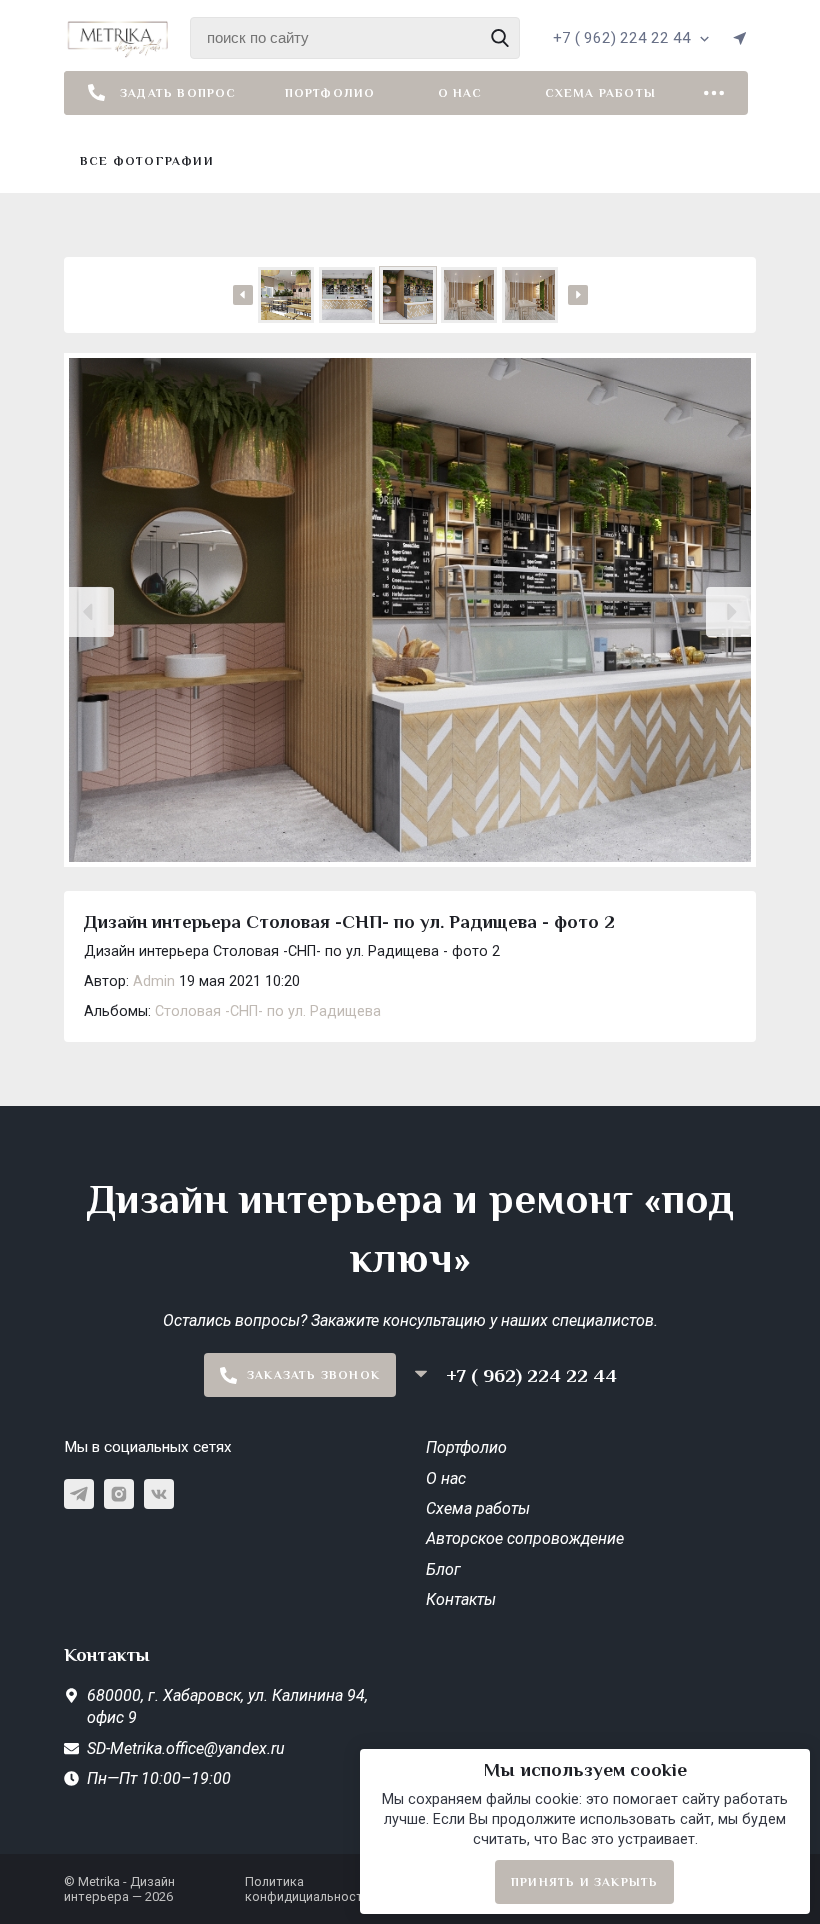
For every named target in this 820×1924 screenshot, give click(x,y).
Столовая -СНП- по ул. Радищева (268, 1011)
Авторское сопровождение (525, 1538)
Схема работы (600, 93)
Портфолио (330, 93)
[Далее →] (410, 612)
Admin (154, 981)
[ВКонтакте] (159, 1494)
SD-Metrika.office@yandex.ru (186, 1748)
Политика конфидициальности (307, 1889)
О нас (460, 93)
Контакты (461, 1599)
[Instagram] (119, 1494)
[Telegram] (79, 1494)
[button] (89, 612)
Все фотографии (147, 161)
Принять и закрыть (584, 1882)
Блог (443, 1569)
